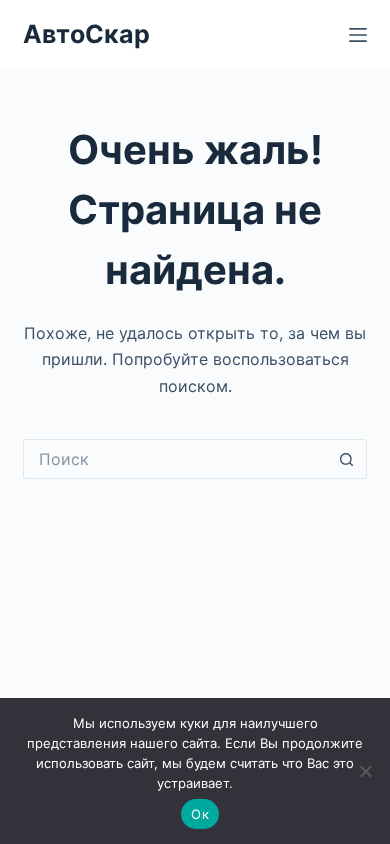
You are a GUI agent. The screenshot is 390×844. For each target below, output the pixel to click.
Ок (200, 814)
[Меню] (358, 35)
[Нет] (365, 771)
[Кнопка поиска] (347, 459)
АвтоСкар (86, 34)
